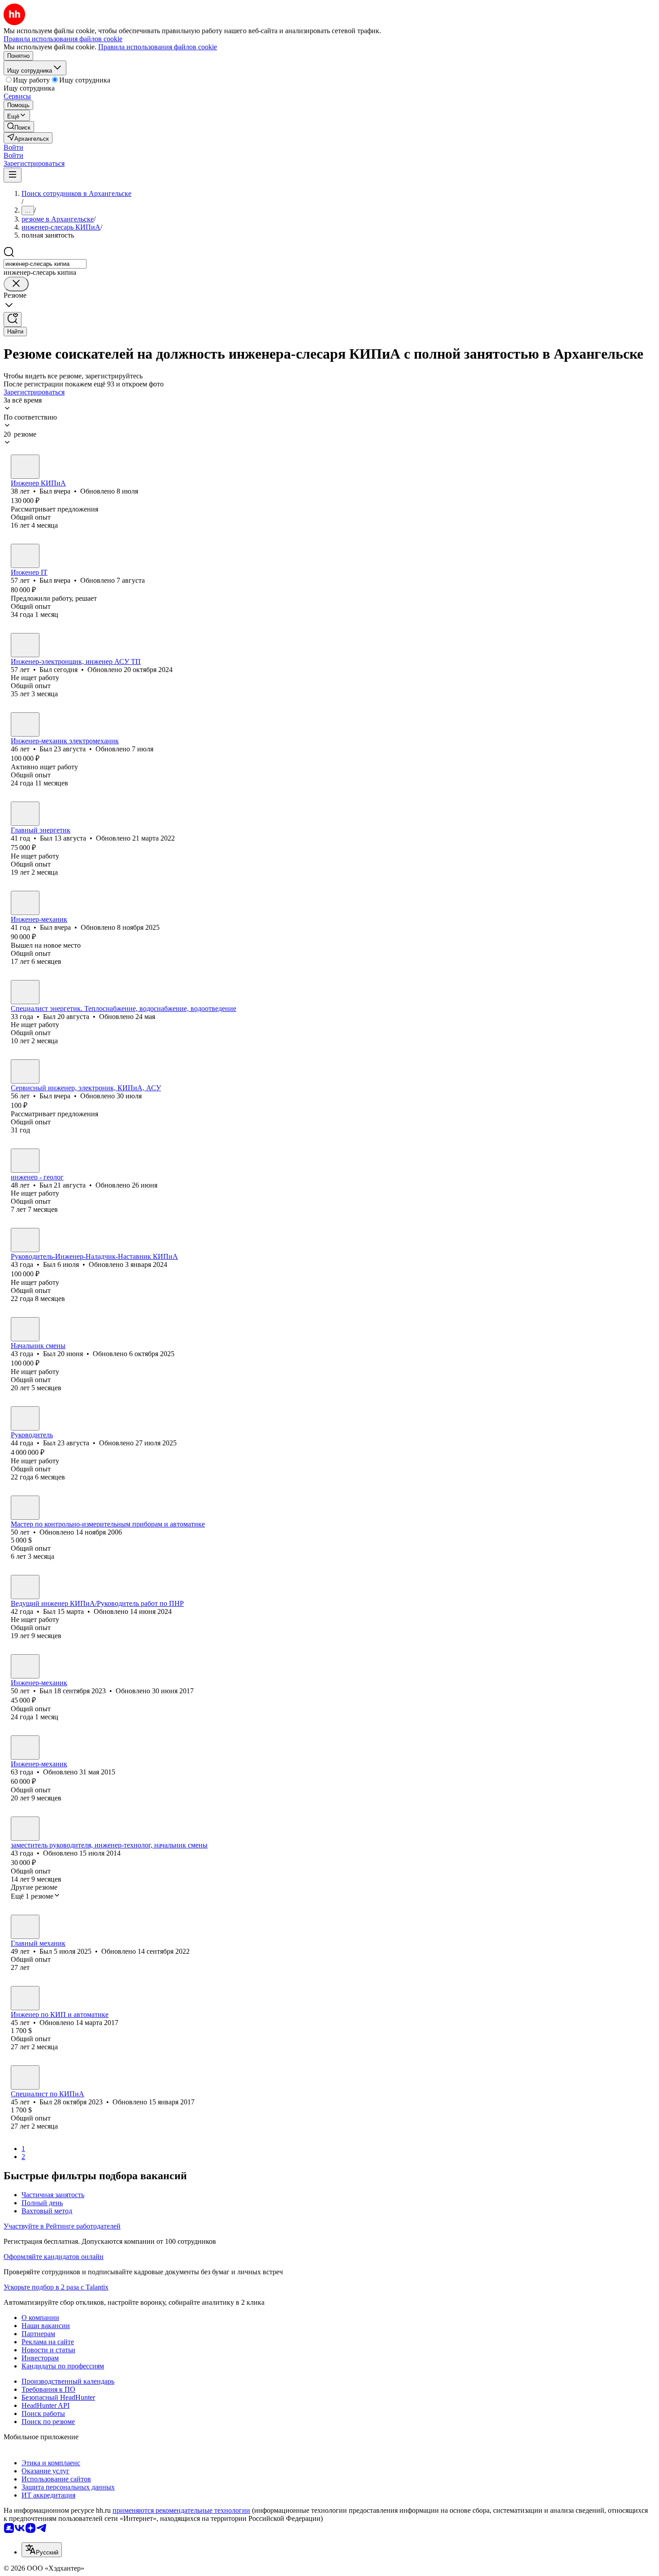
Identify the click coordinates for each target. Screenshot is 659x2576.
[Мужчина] (25, 467)
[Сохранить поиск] (13, 319)
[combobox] (45, 264)
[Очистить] (16, 284)
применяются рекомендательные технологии (181, 2510)
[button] (13, 147)
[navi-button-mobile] (13, 175)
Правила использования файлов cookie (158, 47)
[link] (19, 127)
